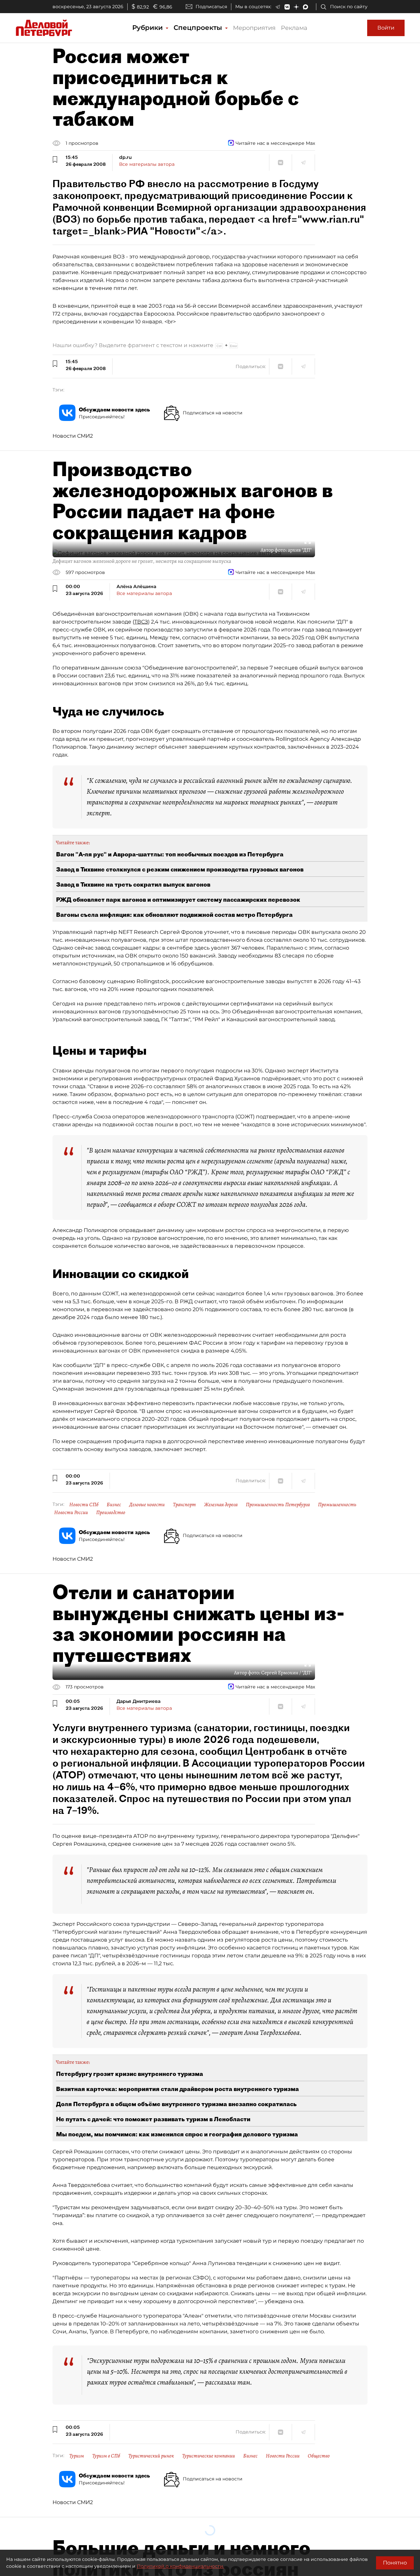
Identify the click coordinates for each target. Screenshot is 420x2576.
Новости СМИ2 (73, 436)
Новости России (71, 1512)
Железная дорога (221, 1505)
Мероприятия (254, 28)
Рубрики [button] (148, 28)
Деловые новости (147, 1505)
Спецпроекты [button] (199, 28)
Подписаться (211, 7)
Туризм (77, 2456)
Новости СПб (84, 1505)
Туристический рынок (151, 2456)
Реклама (294, 28)
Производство (111, 1512)
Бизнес (114, 1505)
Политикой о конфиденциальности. (180, 2566)
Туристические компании (209, 2456)
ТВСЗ (141, 622)
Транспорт (184, 1505)
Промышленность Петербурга (278, 1505)
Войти (386, 28)
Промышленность (337, 1505)
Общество (319, 2456)
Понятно (395, 2563)
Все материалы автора (147, 164)
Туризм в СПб (106, 2456)
